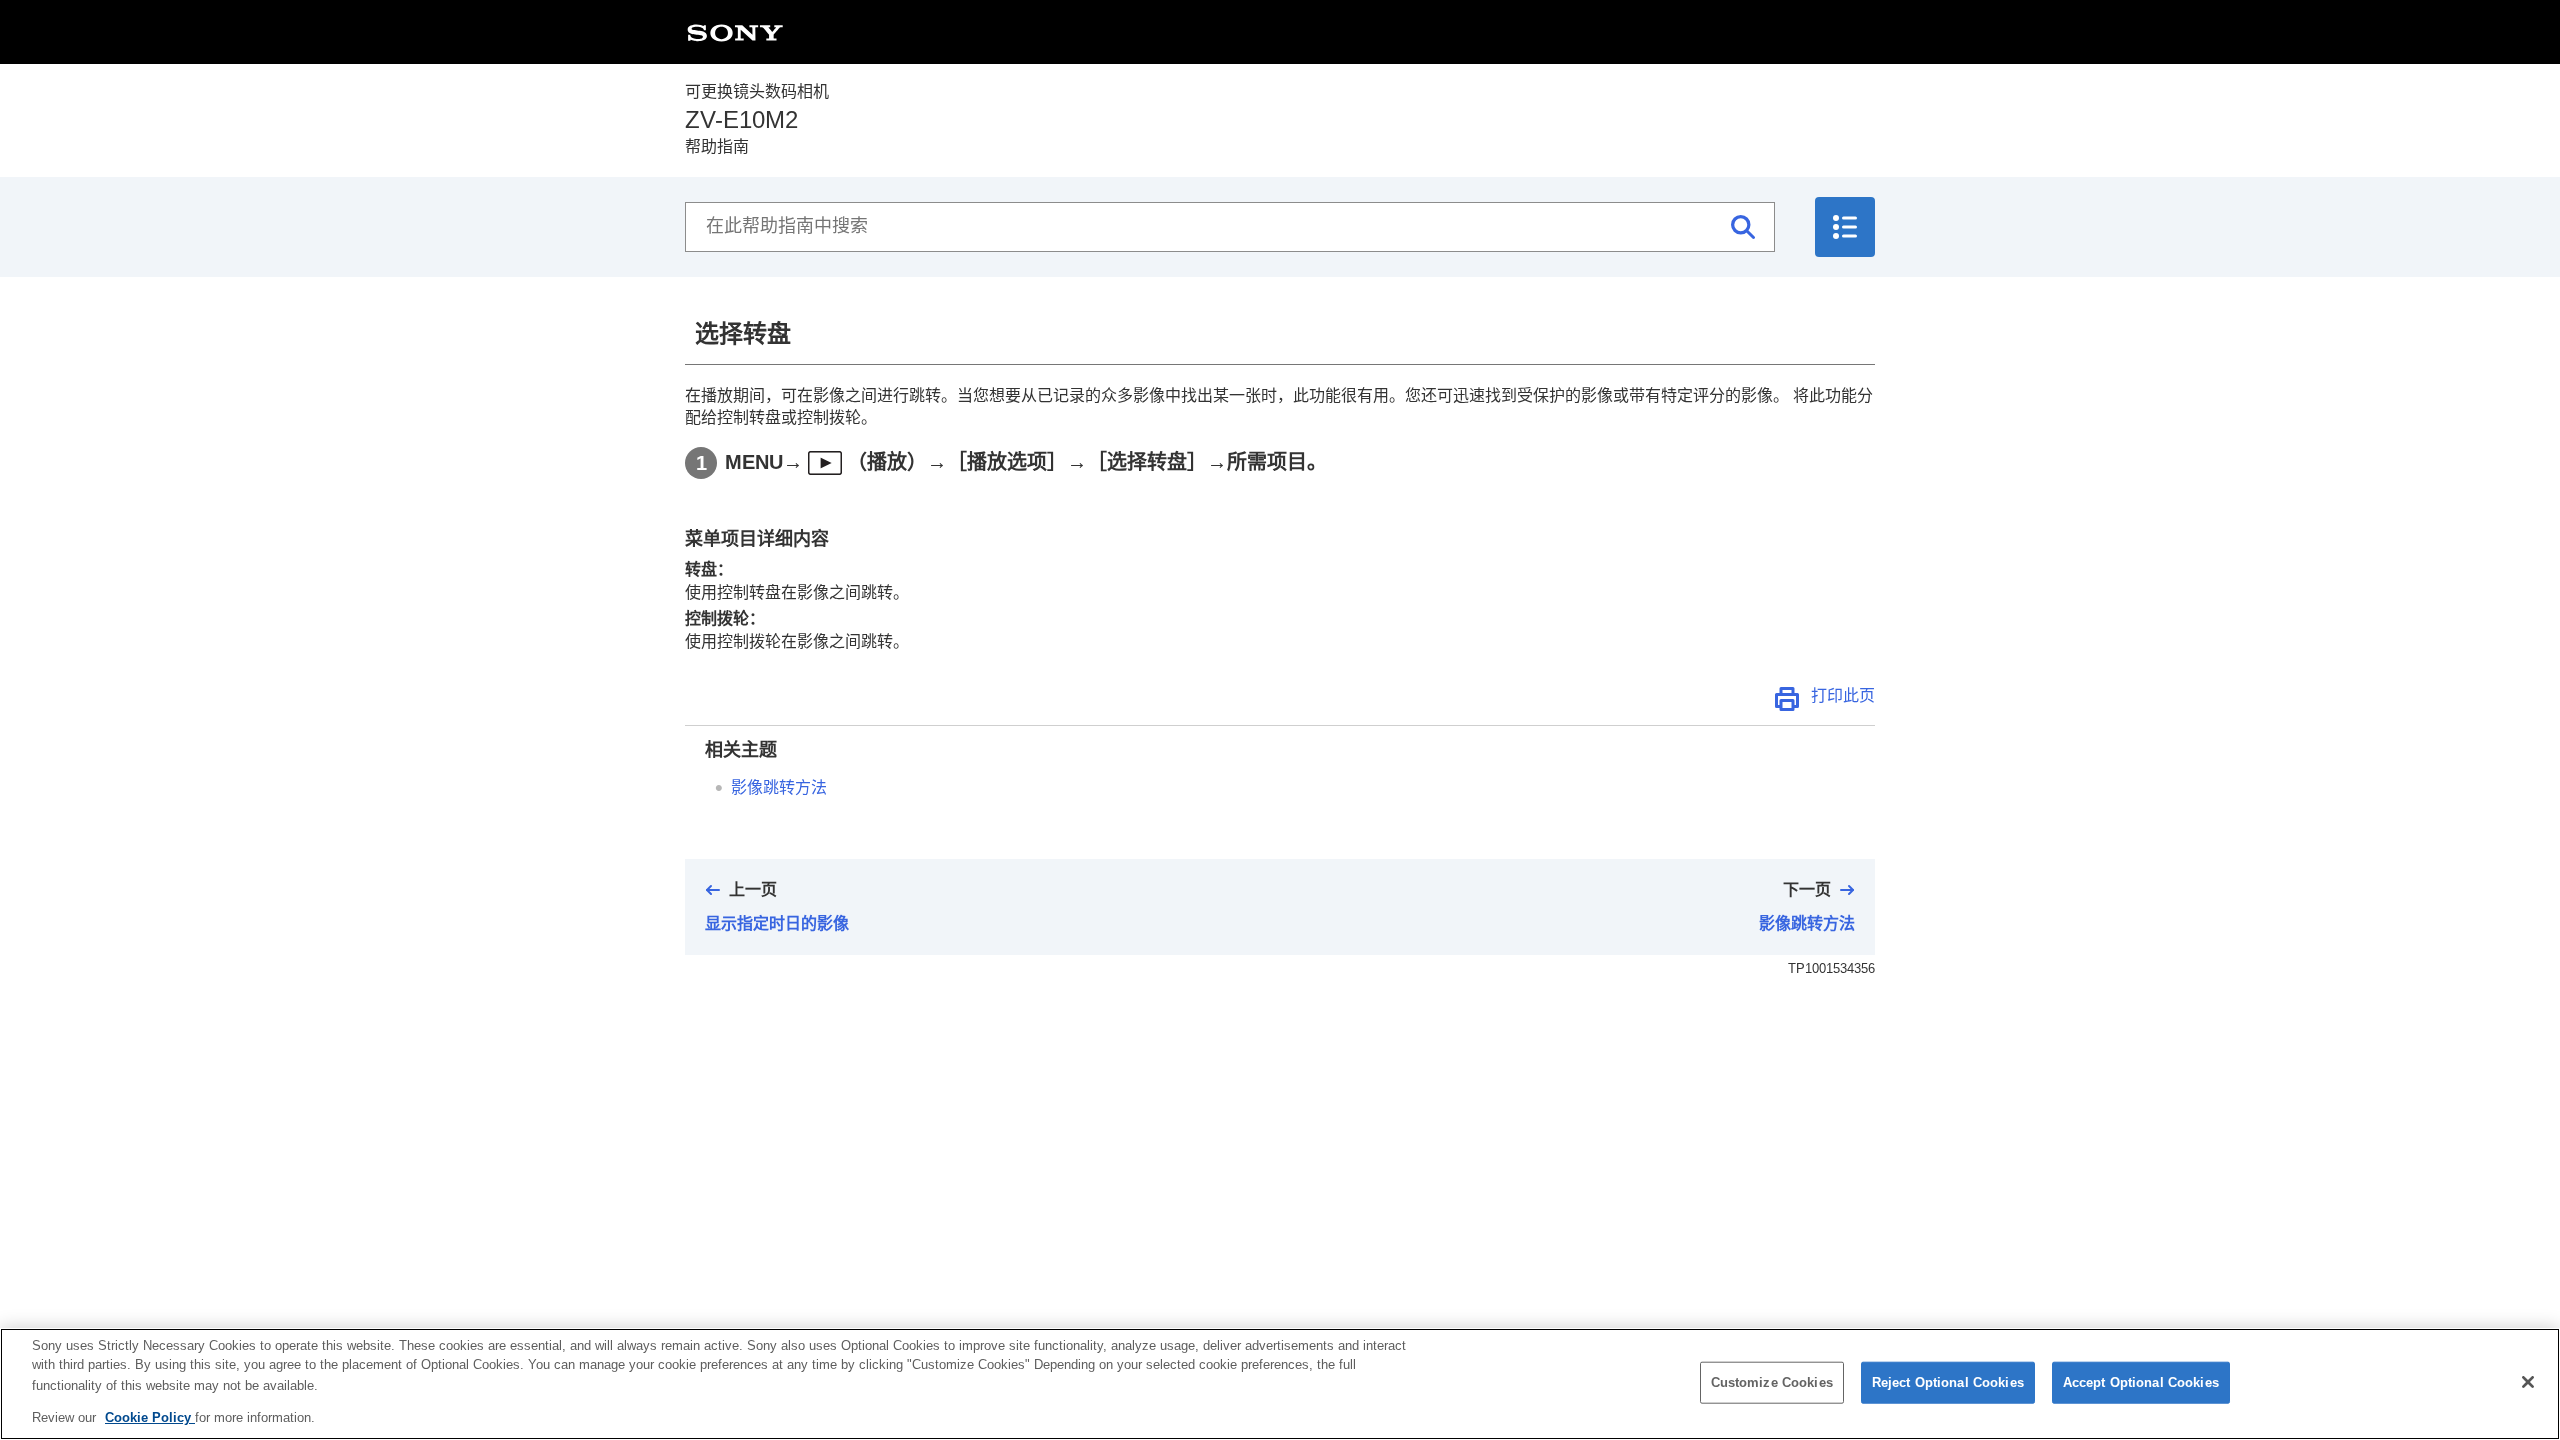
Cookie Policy (150, 1416)
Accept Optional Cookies (2141, 1382)
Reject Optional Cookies (1948, 1382)
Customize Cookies (1772, 1382)
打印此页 (1843, 695)
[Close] (2528, 1382)
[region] (1280, 1384)
